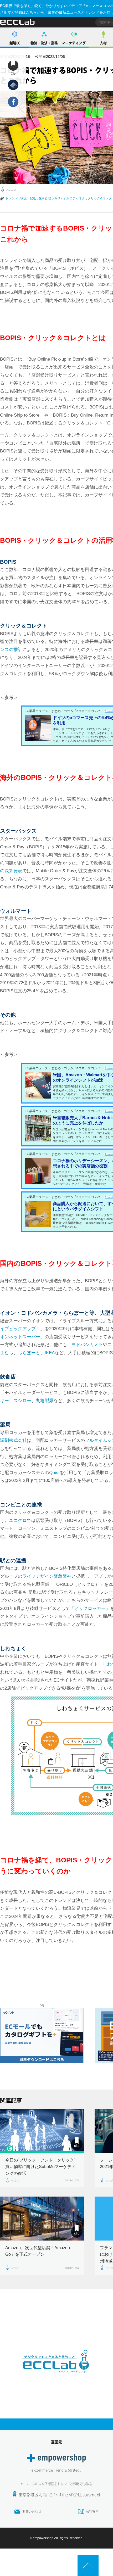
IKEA (50, 1353)
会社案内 (92, 2511)
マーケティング (74, 43)
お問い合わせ (32, 2511)
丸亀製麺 (45, 1401)
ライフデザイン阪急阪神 (47, 1576)
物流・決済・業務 (44, 43)
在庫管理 (45, 198)
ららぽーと (29, 1353)
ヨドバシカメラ (87, 1345)
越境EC (15, 43)
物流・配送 (28, 198)
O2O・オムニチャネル (69, 198)
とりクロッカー (90, 1608)
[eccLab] (56, 2377)
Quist (54, 1473)
